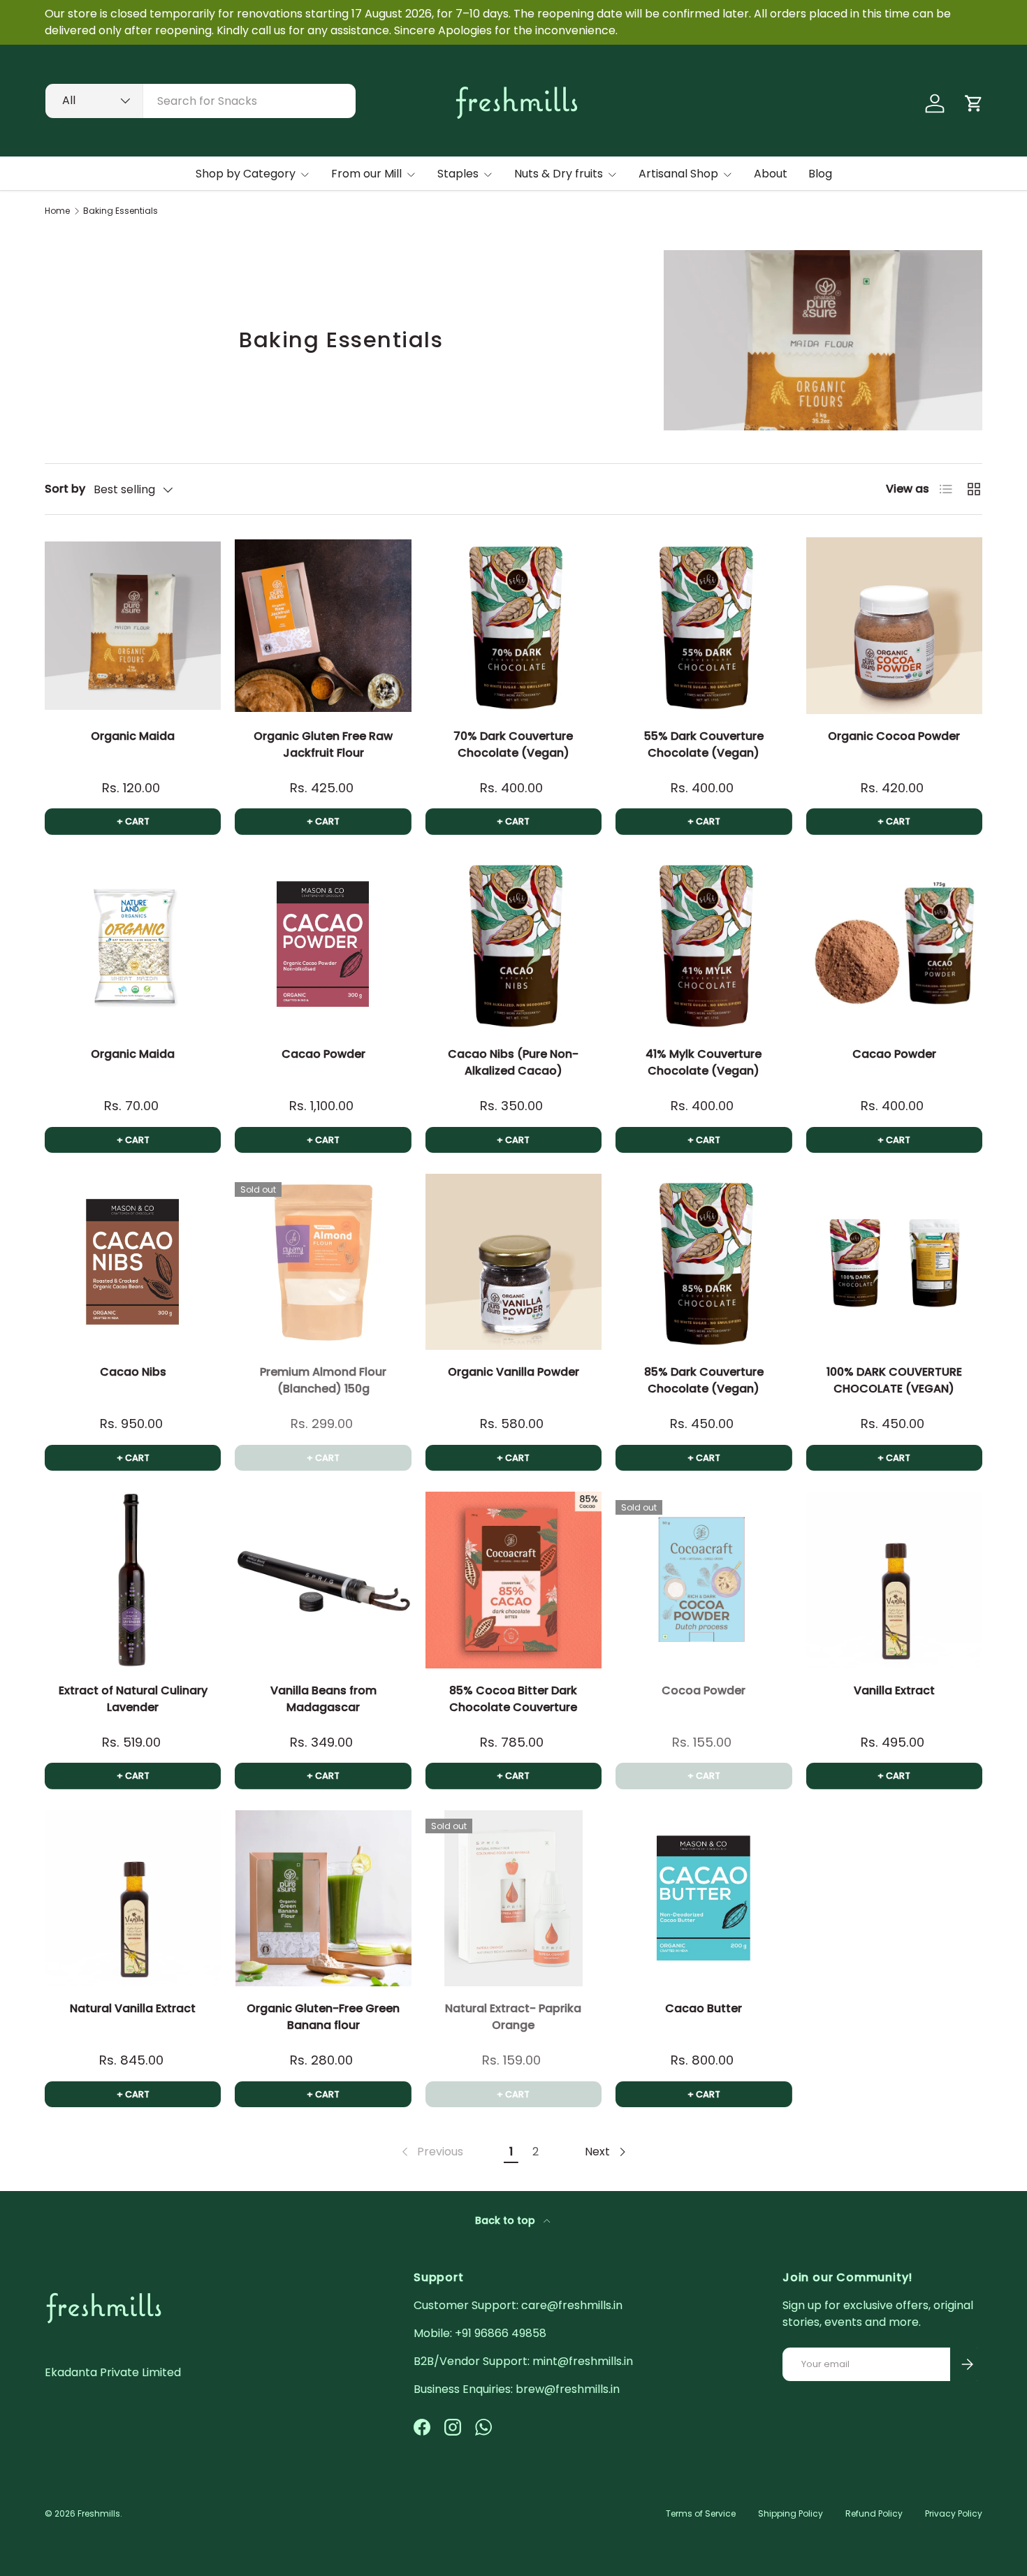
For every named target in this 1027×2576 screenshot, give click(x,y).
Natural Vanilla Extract (133, 2008)
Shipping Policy (791, 2513)
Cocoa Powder (704, 1690)
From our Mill (366, 174)
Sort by (65, 489)
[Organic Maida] (133, 625)
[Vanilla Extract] (894, 1580)
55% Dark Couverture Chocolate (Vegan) (704, 744)
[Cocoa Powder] (704, 1580)
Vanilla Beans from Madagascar (323, 1699)
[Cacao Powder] (323, 944)
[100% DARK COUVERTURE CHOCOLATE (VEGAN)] (894, 1262)
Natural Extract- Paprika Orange (513, 2017)
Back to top (507, 2220)
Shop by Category (246, 174)
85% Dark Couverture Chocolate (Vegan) (704, 1380)
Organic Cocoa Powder (894, 736)
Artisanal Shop (678, 174)
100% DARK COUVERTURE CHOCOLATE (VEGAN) (894, 1380)
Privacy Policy (954, 2513)
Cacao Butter (704, 2008)
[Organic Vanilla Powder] (513, 1262)
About (771, 174)
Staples (458, 174)
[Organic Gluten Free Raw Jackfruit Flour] (323, 625)
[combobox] (201, 101)
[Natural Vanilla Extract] (133, 1898)
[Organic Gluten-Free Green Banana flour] (323, 1898)
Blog (820, 174)
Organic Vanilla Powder (513, 1372)
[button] (974, 103)
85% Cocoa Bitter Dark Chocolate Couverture (513, 1699)
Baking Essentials (121, 211)
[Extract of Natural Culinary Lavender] (133, 1580)
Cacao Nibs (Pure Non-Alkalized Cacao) (513, 1062)
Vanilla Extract (894, 1690)
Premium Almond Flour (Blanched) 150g (323, 1380)
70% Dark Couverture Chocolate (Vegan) (513, 744)
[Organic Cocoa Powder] (894, 625)
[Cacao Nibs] (133, 1262)
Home (57, 211)
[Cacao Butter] (704, 1898)
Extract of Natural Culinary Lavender (133, 1699)
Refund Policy (874, 2513)
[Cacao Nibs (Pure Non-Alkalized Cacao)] (513, 944)
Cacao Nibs (133, 1372)
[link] (431, 2152)
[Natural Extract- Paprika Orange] (513, 1898)
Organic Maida (133, 736)
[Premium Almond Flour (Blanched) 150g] (323, 1262)
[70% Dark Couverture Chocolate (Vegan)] (513, 625)
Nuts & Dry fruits (559, 174)
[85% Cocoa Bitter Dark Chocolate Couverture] (513, 1580)
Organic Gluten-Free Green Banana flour (323, 2017)
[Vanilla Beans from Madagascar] (323, 1580)
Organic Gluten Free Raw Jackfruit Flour (323, 744)
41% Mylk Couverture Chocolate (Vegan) (704, 1062)
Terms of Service (701, 2513)
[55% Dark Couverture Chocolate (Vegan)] (704, 625)
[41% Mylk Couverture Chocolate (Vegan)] (704, 944)
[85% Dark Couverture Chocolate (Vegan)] (704, 1262)
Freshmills (99, 2513)
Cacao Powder (323, 1054)
